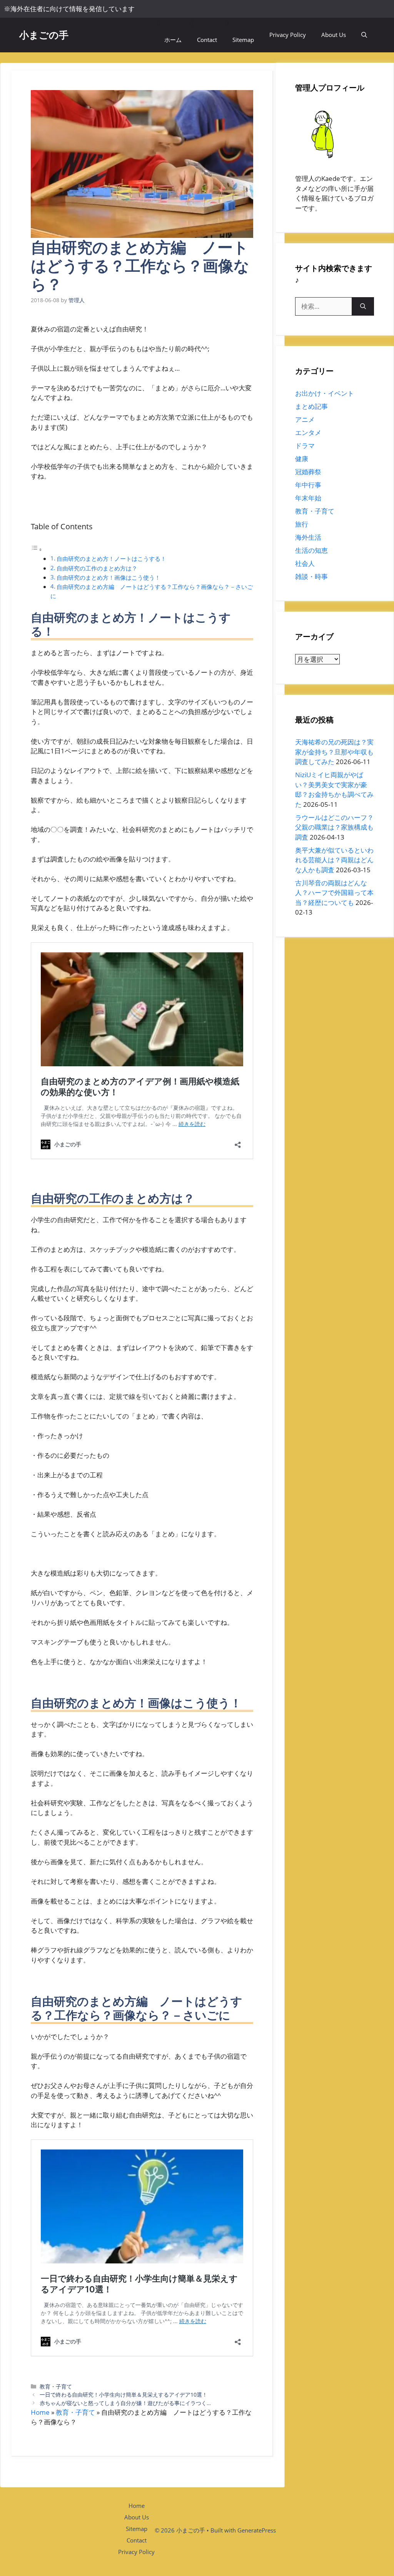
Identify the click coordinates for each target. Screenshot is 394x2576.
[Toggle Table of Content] (37, 549)
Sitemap (243, 40)
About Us (334, 35)
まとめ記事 (311, 406)
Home (40, 2412)
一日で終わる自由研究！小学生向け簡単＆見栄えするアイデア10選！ (124, 2395)
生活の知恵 (311, 550)
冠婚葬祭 (308, 472)
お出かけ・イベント (325, 393)
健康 (302, 459)
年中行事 (308, 485)
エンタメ (308, 432)
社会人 (305, 563)
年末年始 (308, 498)
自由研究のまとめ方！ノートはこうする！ (111, 559)
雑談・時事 (311, 576)
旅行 (302, 524)
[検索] (363, 306)
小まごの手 (44, 35)
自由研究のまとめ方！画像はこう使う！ (109, 577)
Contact (207, 40)
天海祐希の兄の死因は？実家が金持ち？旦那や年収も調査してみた (334, 752)
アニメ (305, 419)
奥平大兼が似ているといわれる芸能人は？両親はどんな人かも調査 (334, 860)
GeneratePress (257, 2530)
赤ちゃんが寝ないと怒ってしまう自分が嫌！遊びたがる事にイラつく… (125, 2403)
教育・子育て (56, 2386)
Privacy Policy (288, 35)
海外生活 (308, 537)
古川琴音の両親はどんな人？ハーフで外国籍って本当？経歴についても (334, 893)
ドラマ (305, 446)
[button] (364, 35)
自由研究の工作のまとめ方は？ (97, 568)
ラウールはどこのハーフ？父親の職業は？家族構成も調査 (334, 827)
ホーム (173, 40)
